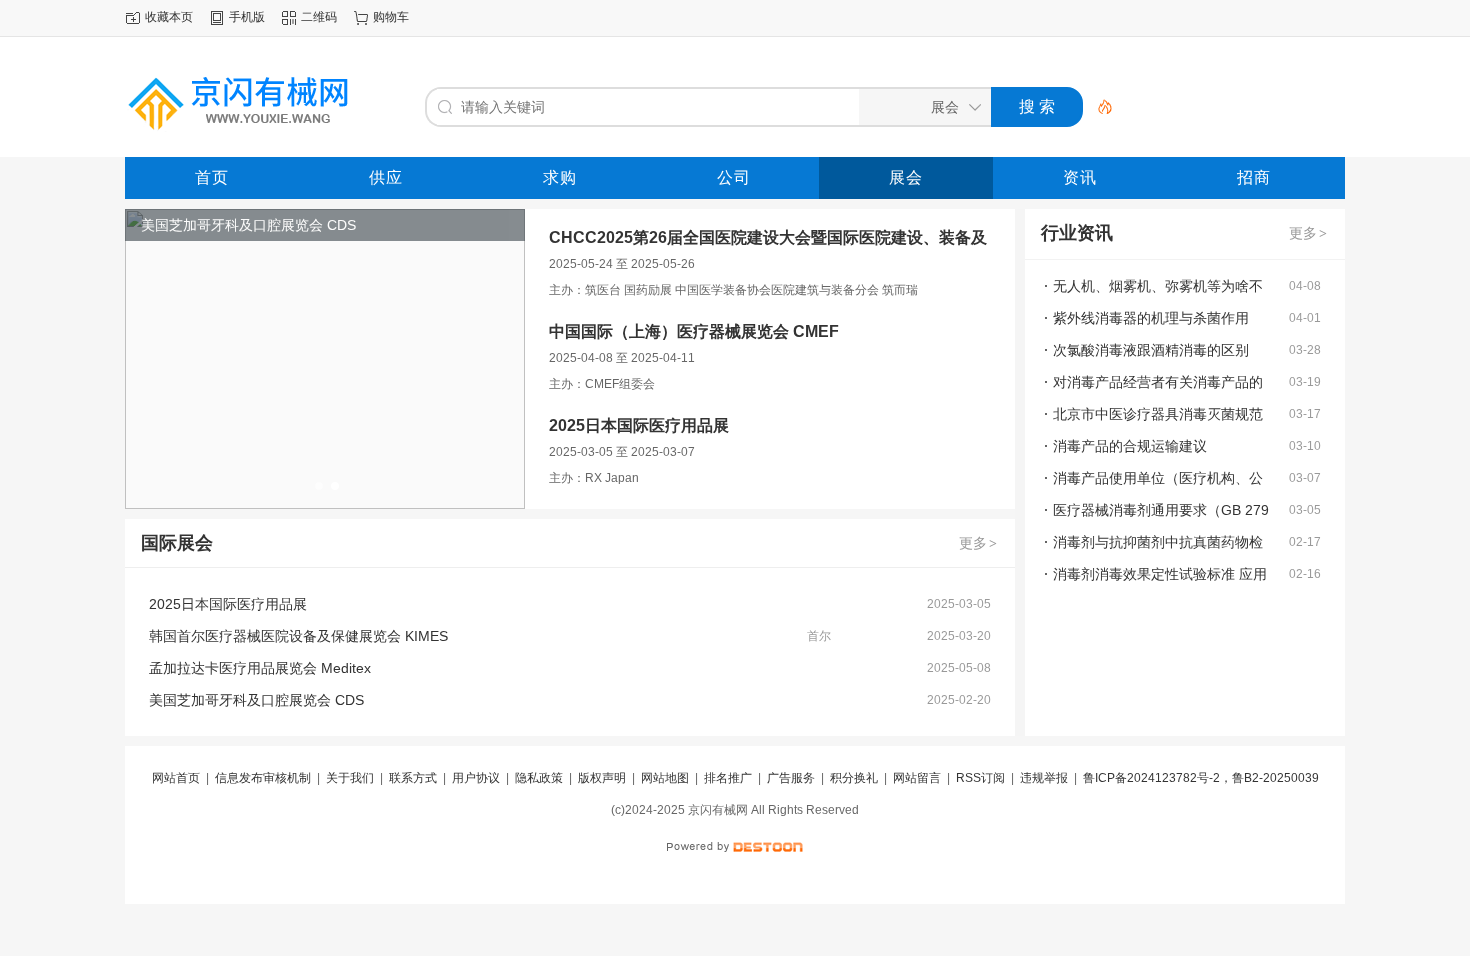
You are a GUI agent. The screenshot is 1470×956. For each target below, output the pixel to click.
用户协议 (476, 778)
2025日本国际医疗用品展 (639, 425)
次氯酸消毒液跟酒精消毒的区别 (1151, 350)
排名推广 (728, 778)
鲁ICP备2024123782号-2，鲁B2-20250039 (1201, 778)
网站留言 (917, 778)
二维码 (319, 17)
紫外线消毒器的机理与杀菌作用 (1151, 318)
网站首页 (176, 778)
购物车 (391, 17)
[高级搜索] (1098, 107)
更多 (978, 543)
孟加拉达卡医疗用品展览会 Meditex (260, 668)
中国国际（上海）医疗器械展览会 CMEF (694, 331)
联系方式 (413, 778)
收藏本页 (169, 17)
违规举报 (1044, 778)
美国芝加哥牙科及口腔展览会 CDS (256, 700)
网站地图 (665, 778)
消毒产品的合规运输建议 (1130, 446)
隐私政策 (539, 778)
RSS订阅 (980, 778)
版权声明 (602, 778)
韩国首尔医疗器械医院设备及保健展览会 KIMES (298, 636)
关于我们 (350, 778)
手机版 (247, 17)
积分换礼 (854, 778)
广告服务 (791, 778)
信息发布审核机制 (263, 778)
